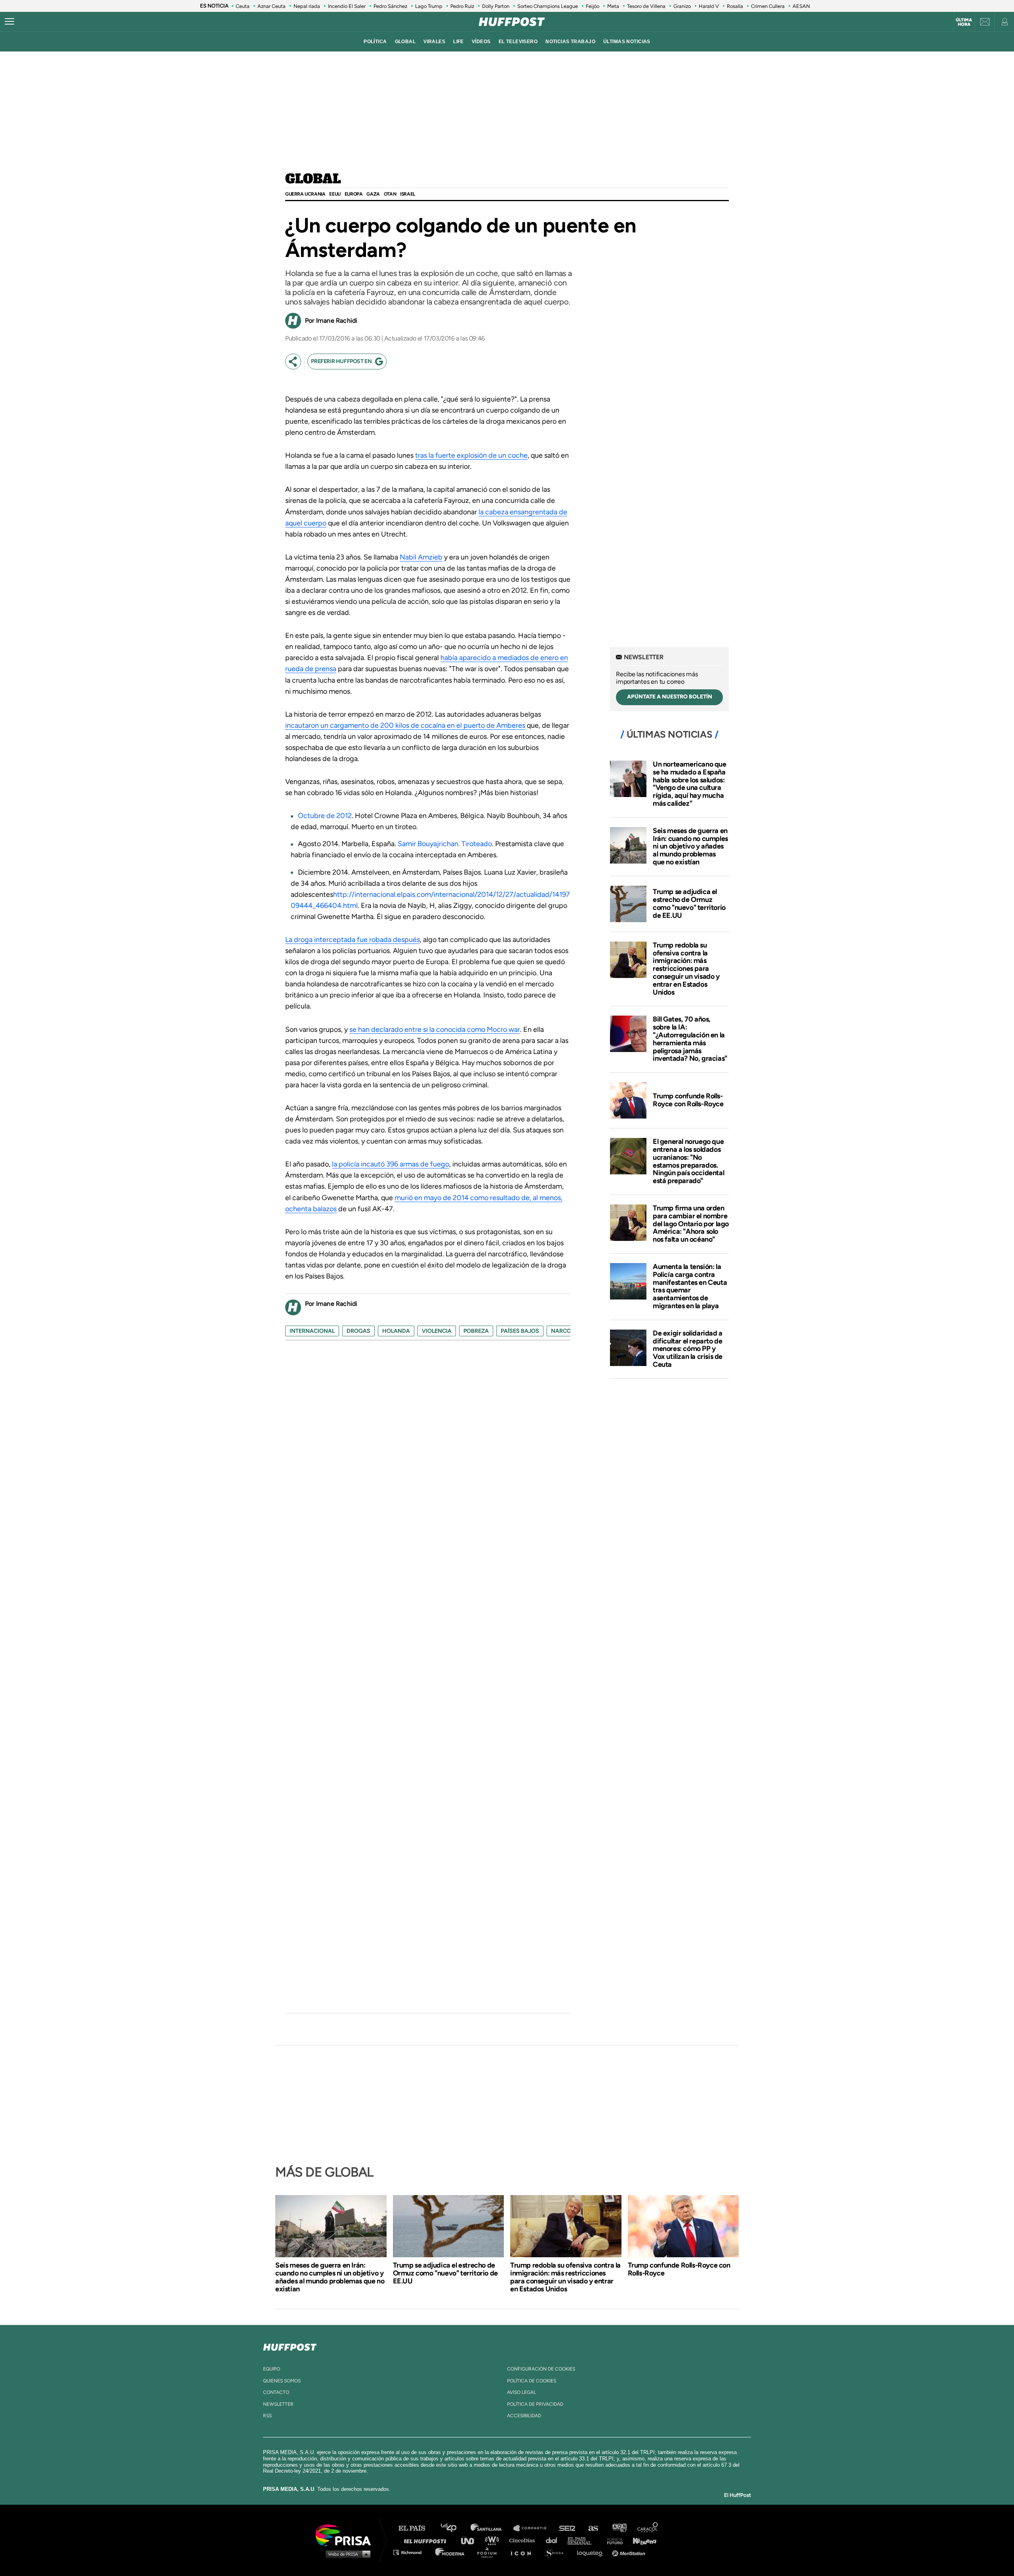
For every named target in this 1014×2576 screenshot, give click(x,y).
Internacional (312, 1331)
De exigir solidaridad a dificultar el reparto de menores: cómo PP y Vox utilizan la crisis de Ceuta (688, 1349)
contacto (276, 2392)
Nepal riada (307, 6)
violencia (437, 1331)
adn (619, 2528)
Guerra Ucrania (305, 194)
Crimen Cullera (768, 6)
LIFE (458, 42)
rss (267, 2416)
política (375, 42)
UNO (471, 2540)
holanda (396, 1331)
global (405, 42)
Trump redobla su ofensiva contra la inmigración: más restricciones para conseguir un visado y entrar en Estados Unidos (686, 969)
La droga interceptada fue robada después (353, 940)
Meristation (630, 2552)
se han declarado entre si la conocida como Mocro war (435, 1029)
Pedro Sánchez (390, 6)
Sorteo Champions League (548, 6)
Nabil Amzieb (421, 557)
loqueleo (592, 2552)
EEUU (335, 194)
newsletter (278, 2404)
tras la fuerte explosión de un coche (471, 455)
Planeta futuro (612, 2540)
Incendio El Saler (347, 6)
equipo (272, 2369)
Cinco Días (524, 2540)
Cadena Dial (554, 2540)
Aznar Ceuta (272, 6)
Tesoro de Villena (646, 6)
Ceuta (243, 6)
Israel (408, 194)
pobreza (476, 1331)
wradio (494, 2540)
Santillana (492, 2528)
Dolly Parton (496, 6)
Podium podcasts (490, 2552)
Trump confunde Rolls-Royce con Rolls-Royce (688, 1100)
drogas (358, 1331)
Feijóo (593, 6)
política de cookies (532, 2381)
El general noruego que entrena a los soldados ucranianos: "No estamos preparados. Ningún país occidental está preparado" (688, 1161)
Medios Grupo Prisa (346, 2554)
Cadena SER (568, 2528)
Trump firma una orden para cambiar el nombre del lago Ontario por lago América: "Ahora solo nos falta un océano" (691, 1224)
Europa (354, 194)
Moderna (451, 2552)
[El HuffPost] (512, 22)
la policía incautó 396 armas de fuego (391, 1164)
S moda (557, 2552)
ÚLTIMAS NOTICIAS (627, 42)
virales (434, 42)
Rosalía (735, 6)
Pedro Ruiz (462, 6)
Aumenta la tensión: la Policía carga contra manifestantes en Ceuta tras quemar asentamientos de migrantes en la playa (690, 1286)
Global (313, 179)
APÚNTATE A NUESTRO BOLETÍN (670, 697)
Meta (613, 6)
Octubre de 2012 (325, 816)
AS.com (593, 2528)
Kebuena (641, 2540)
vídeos (481, 42)
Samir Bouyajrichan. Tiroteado (445, 844)
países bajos (520, 1331)
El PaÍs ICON (524, 2552)
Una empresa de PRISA (346, 2535)
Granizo (682, 6)
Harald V (709, 6)
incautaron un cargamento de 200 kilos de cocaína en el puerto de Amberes (405, 725)
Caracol (648, 2528)
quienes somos (282, 2381)
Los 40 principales (455, 2528)
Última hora (964, 22)
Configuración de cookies (541, 2369)
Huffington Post (427, 2540)
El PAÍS (416, 2528)
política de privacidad (535, 2404)
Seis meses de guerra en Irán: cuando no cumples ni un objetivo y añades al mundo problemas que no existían (690, 846)
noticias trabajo (570, 42)
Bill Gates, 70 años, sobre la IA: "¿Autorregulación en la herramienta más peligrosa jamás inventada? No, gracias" (690, 1039)
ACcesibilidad (524, 2416)
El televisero (518, 42)
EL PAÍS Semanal (583, 2540)
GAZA (373, 194)
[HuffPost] (290, 2346)
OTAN (390, 194)
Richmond (412, 2552)
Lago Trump (429, 6)
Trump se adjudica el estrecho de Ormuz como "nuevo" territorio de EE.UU (689, 903)
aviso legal (521, 2392)
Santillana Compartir (534, 2528)
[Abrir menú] (10, 22)
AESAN (801, 6)
